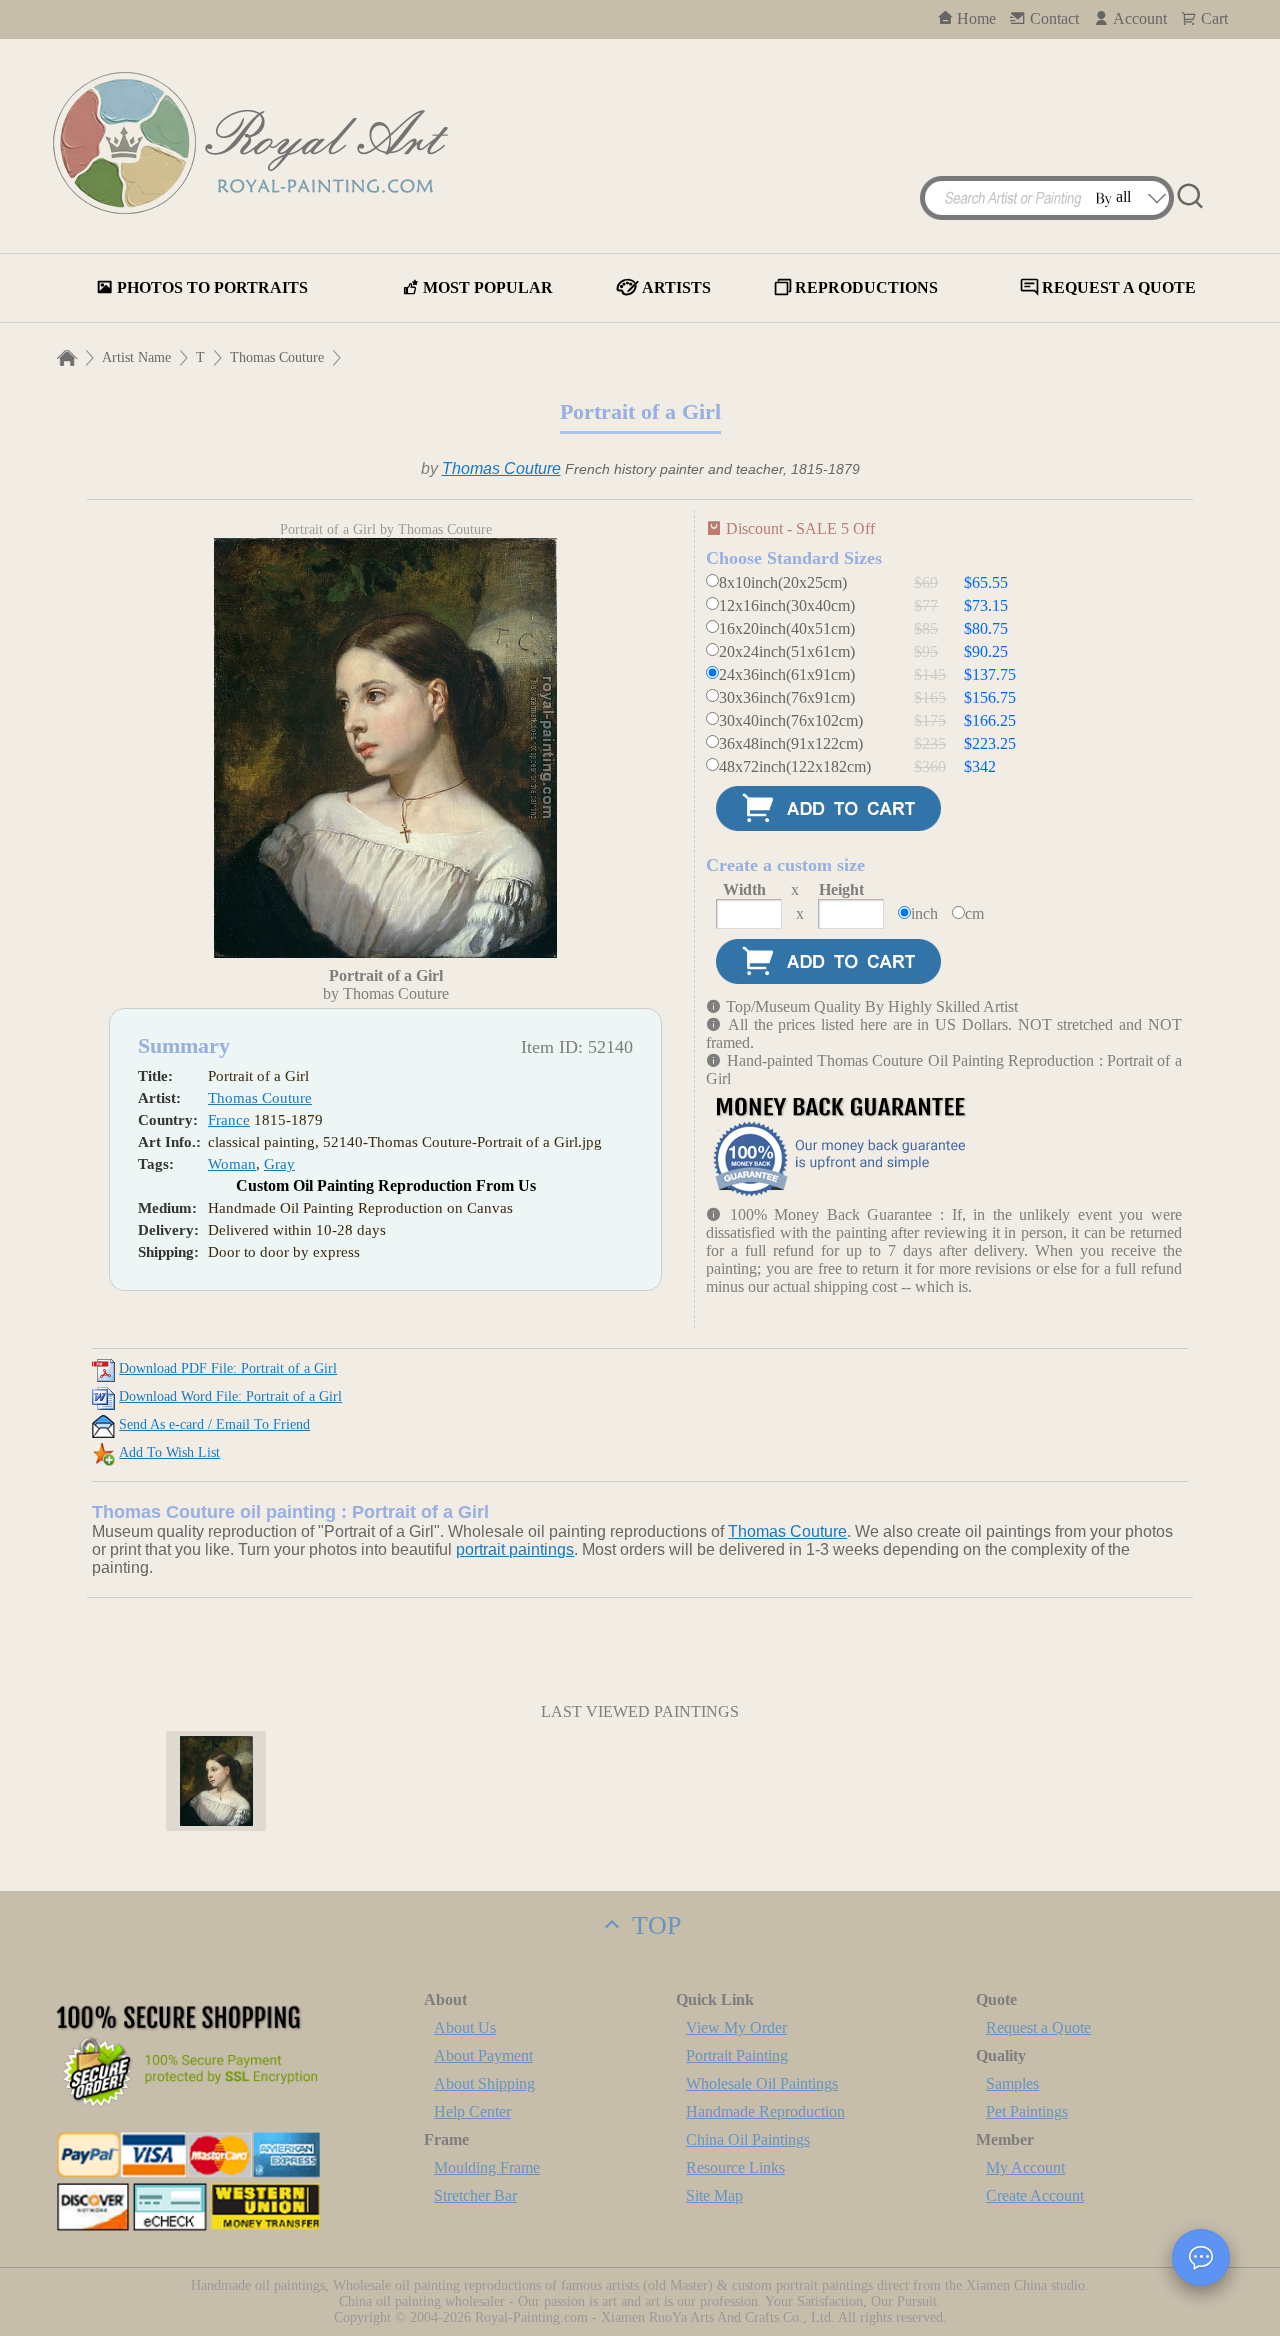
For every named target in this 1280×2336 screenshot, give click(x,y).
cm (974, 913)
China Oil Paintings (748, 2139)
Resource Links (735, 2167)
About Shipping (484, 2083)
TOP (653, 1925)
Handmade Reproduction (765, 2111)
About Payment (483, 2055)
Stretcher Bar (475, 2195)
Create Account (1035, 2195)
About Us (465, 2027)
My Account (1025, 2167)
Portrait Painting (737, 2055)
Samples (1012, 2083)
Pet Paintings (1027, 2111)
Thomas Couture (277, 357)
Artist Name (136, 357)
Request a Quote (1038, 2027)
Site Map (714, 2195)
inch (924, 913)
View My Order (736, 2027)
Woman (232, 1164)
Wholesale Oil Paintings (762, 2083)
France (229, 1120)
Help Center (472, 2111)
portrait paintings (515, 1549)
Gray (279, 1164)
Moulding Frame (487, 2167)
